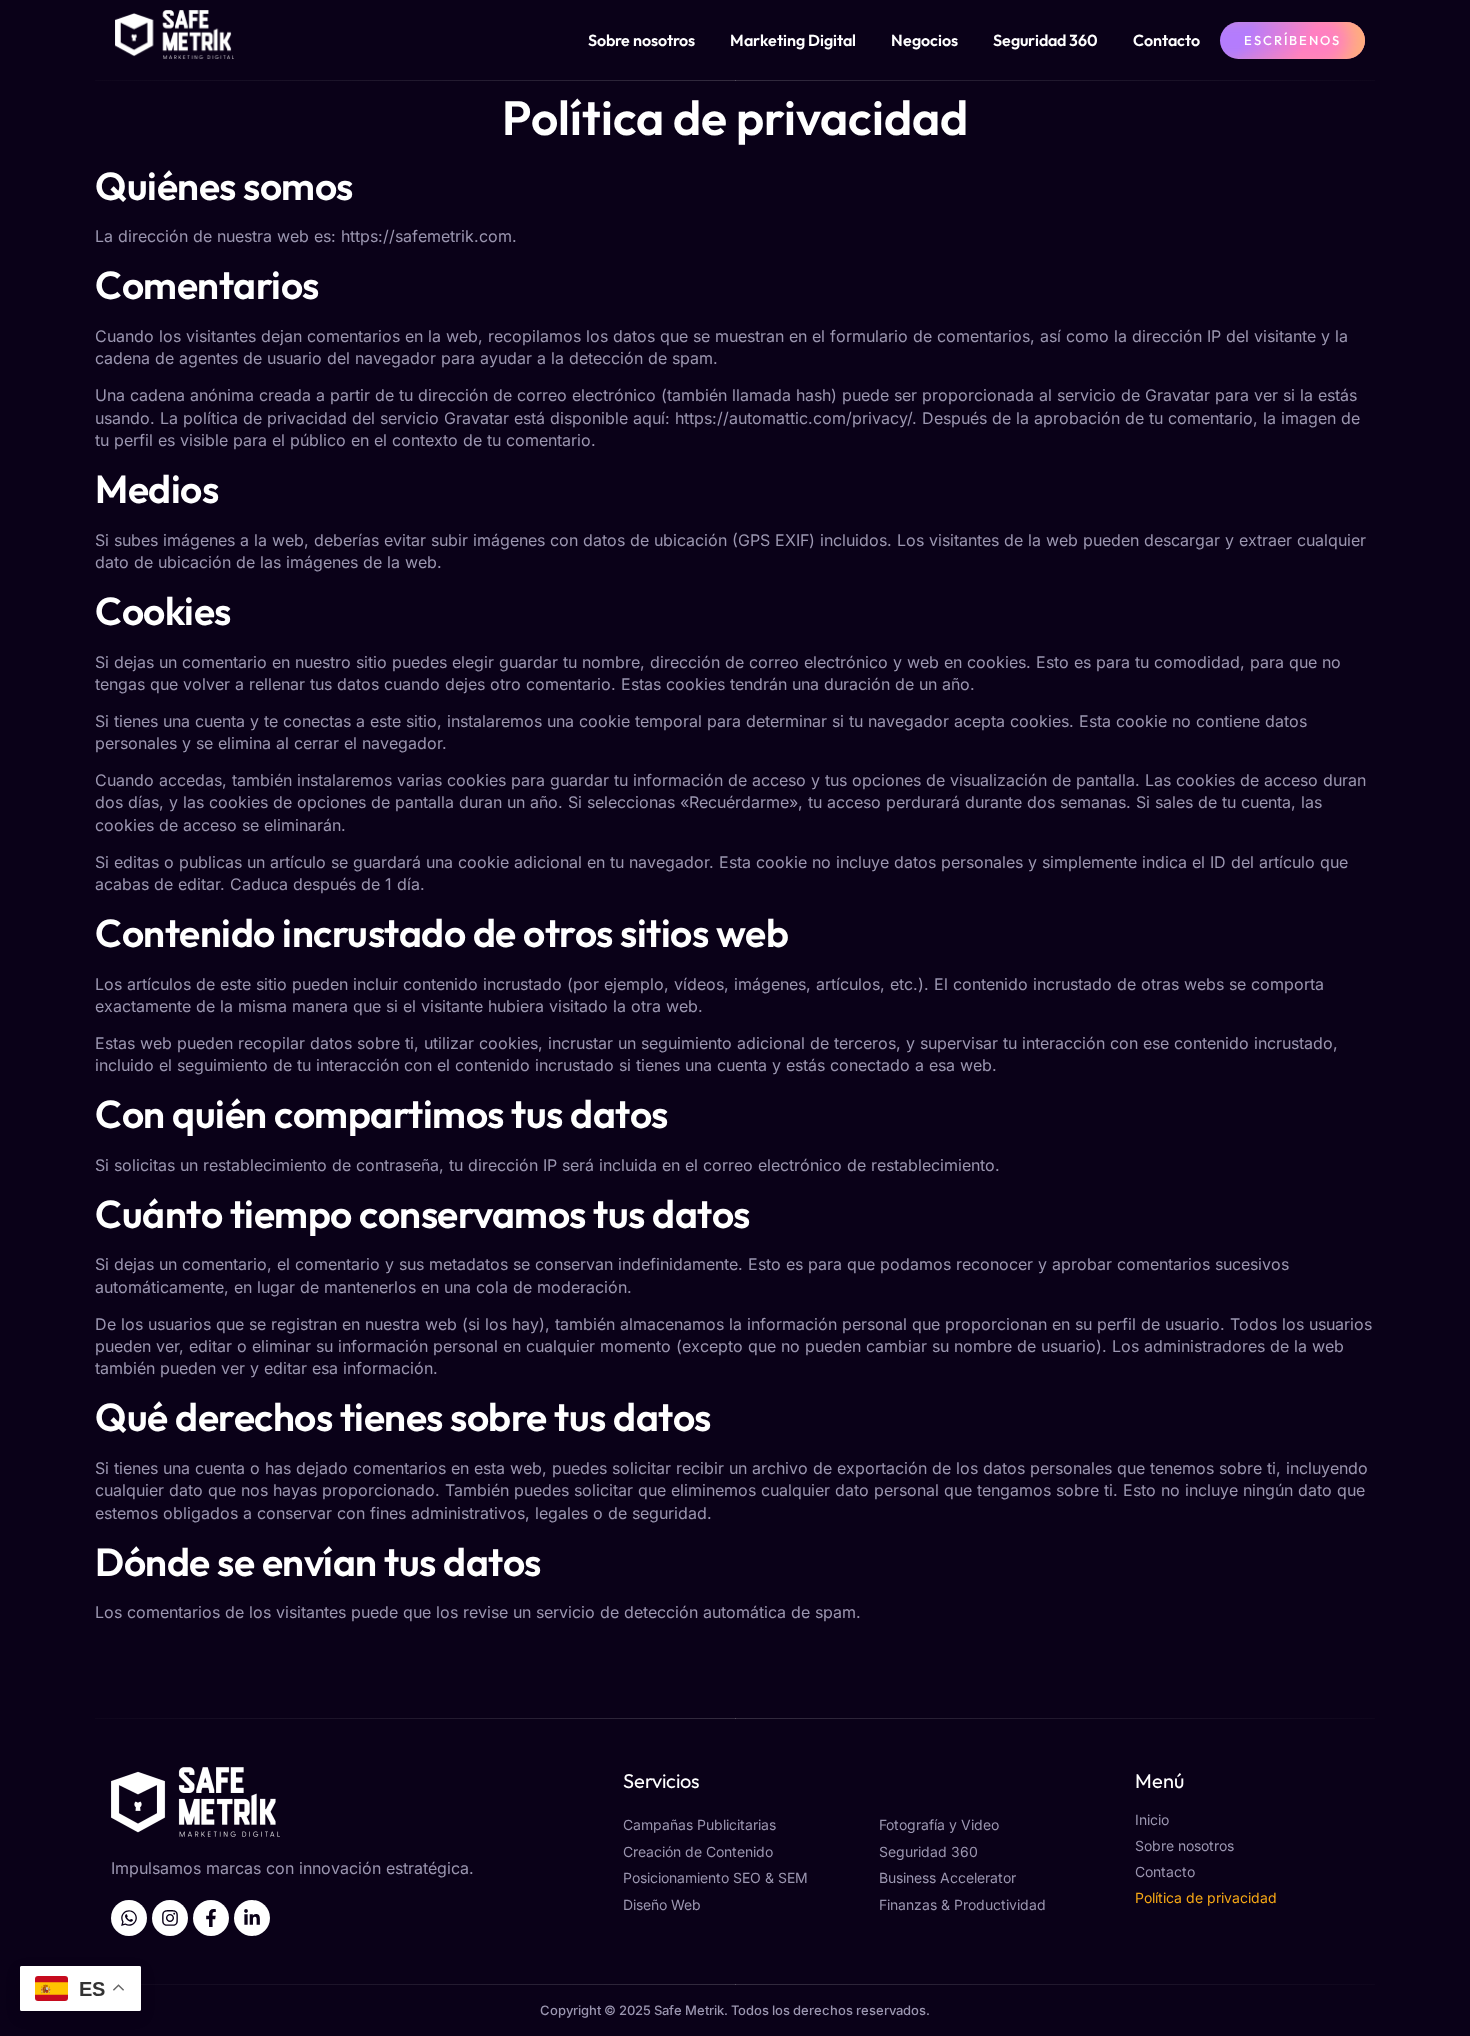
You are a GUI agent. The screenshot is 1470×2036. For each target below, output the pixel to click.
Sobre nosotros (641, 40)
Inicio (1152, 1819)
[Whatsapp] (129, 1918)
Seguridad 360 (1045, 40)
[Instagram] (170, 1918)
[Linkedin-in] (252, 1918)
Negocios (924, 40)
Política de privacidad (1206, 1897)
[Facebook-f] (211, 1918)
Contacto (1166, 40)
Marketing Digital (793, 40)
